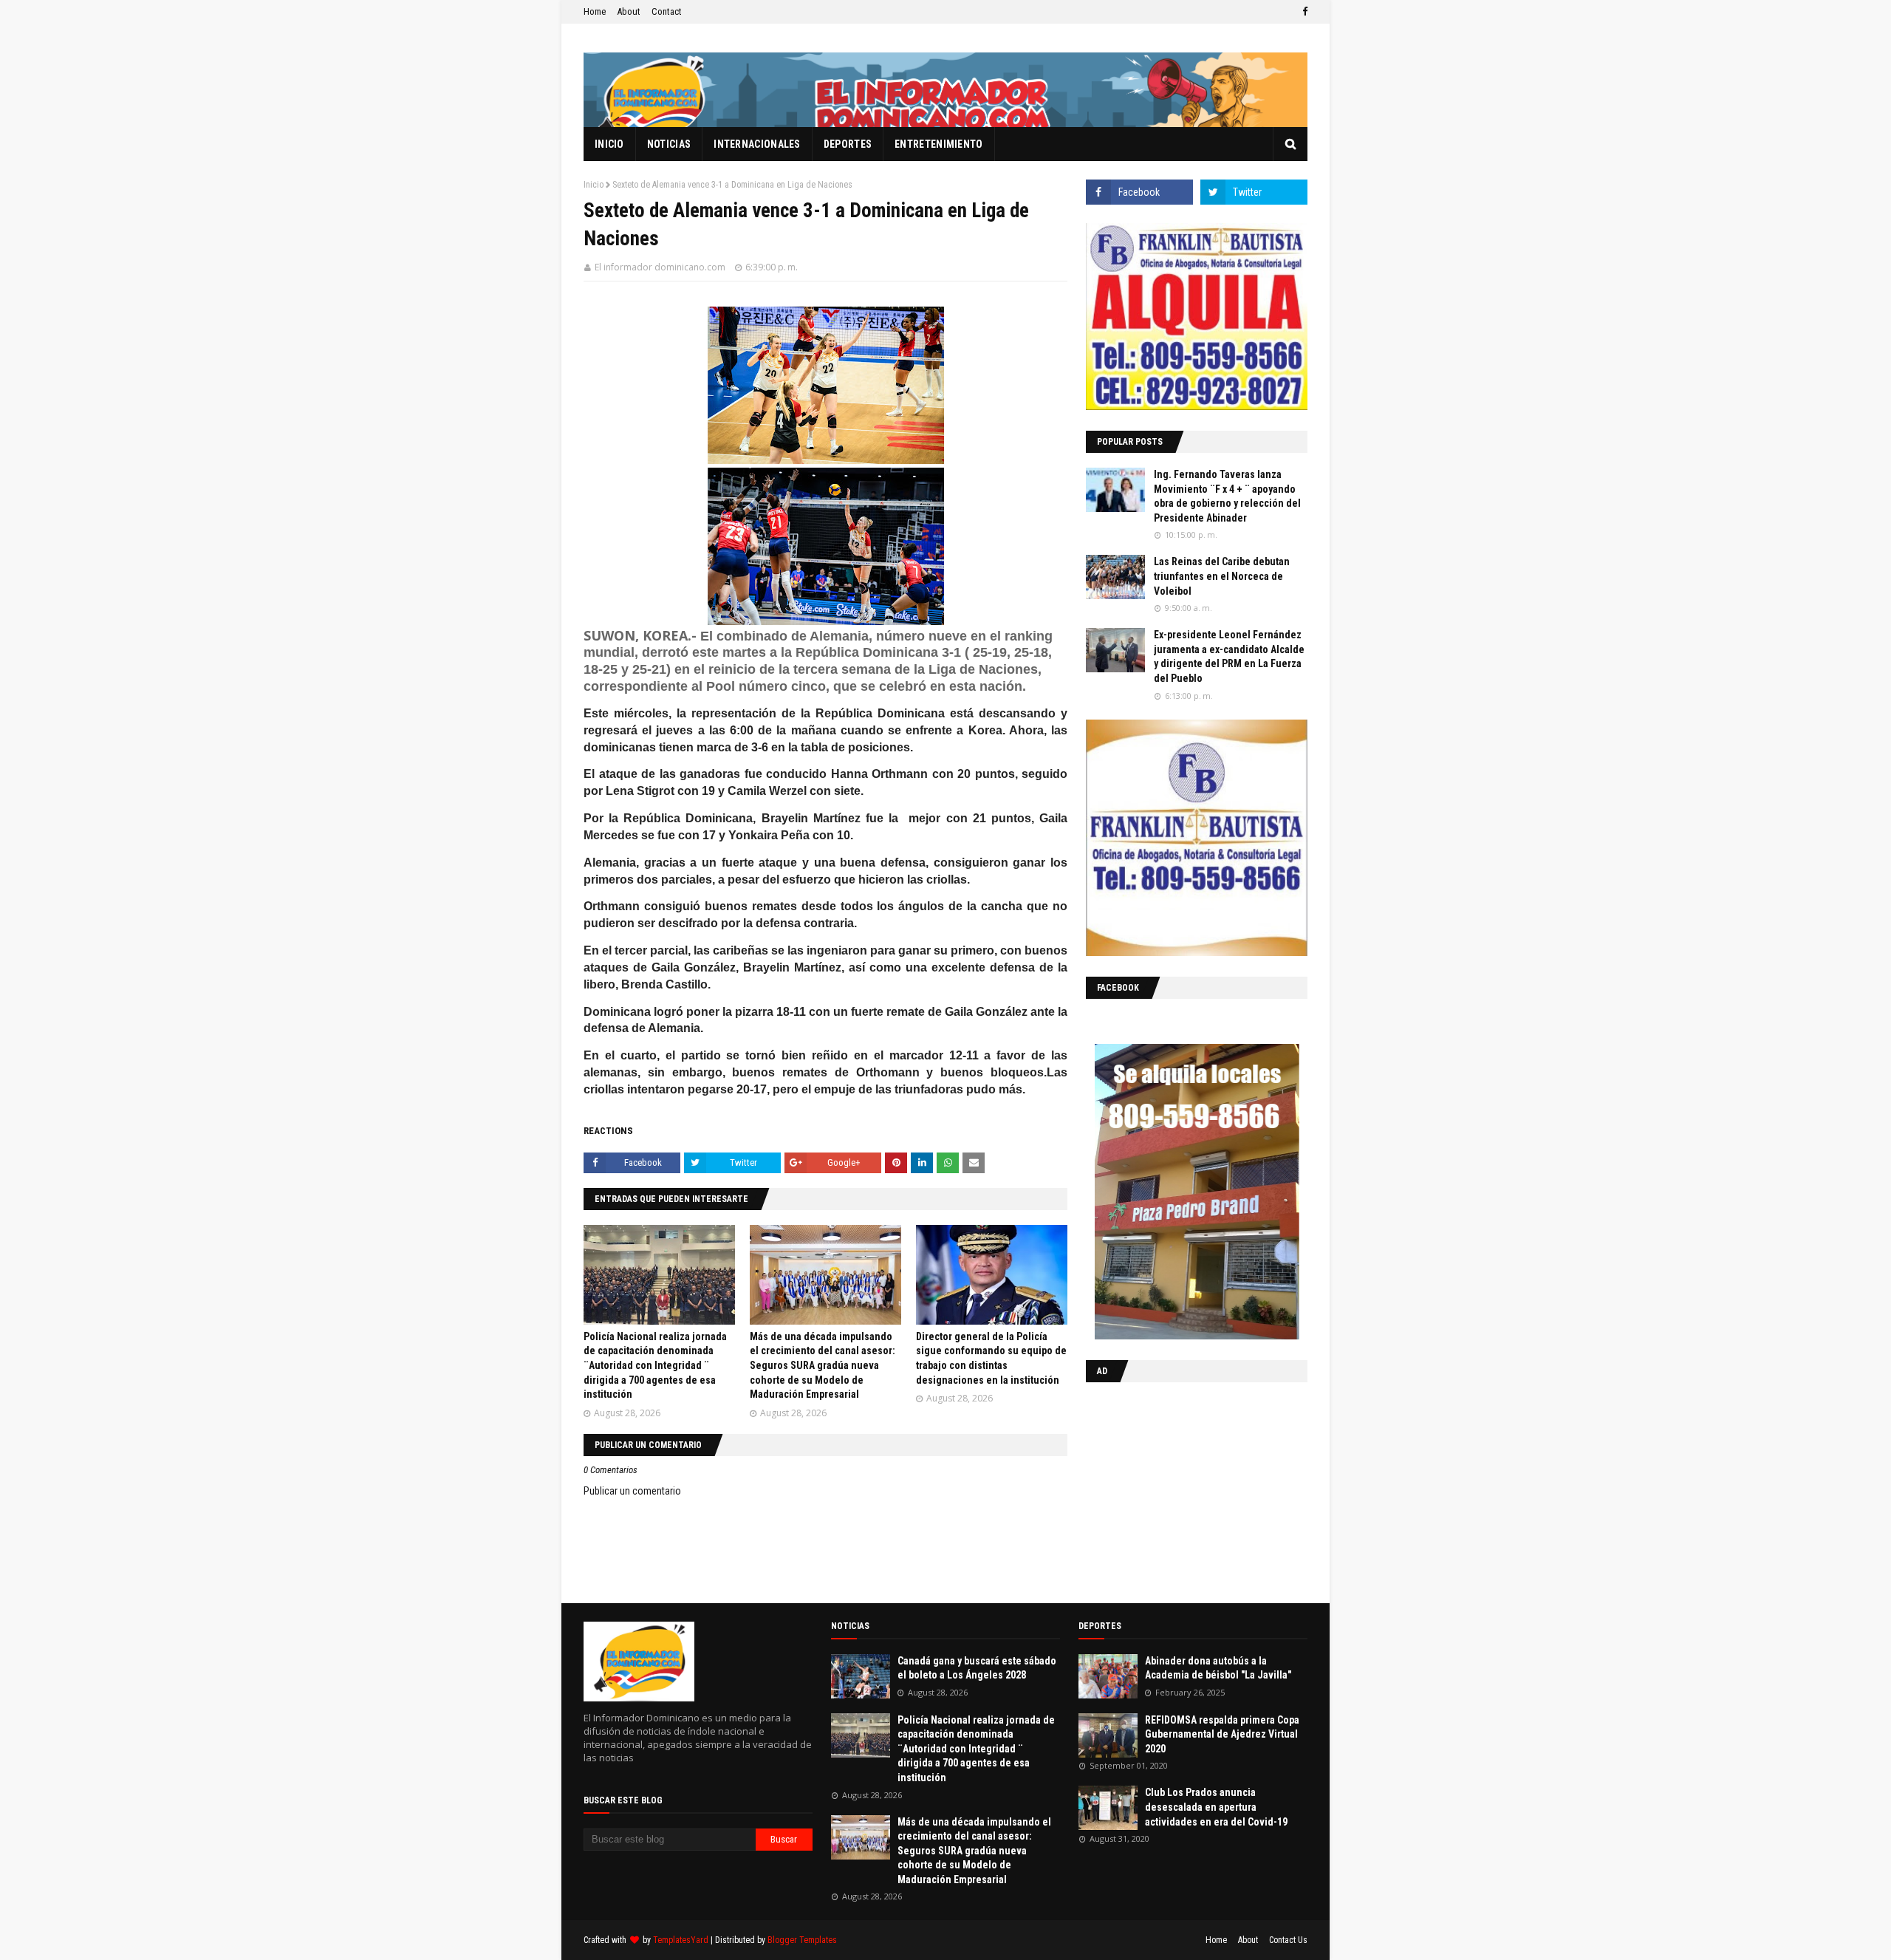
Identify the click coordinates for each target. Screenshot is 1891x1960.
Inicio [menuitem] (609, 144)
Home (595, 11)
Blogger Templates (802, 1940)
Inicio (594, 185)
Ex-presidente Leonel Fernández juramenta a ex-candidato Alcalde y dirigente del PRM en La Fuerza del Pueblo (1229, 656)
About (629, 11)
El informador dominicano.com (660, 267)
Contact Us (1288, 1940)
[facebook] (1303, 12)
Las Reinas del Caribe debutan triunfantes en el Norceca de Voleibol (1222, 576)
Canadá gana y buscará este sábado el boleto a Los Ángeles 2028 (977, 1668)
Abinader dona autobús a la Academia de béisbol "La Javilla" (1218, 1668)
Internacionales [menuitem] (757, 144)
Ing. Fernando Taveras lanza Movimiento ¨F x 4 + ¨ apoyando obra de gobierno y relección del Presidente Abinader (1227, 496)
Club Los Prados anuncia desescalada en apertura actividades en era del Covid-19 (1216, 1807)
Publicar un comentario (632, 1491)
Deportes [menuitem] (848, 144)
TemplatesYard (681, 1940)
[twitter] (1254, 192)
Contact (667, 11)
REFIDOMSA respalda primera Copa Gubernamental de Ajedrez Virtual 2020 (1222, 1734)
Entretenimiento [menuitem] (939, 144)
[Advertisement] (1178, 1489)
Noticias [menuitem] (669, 144)
